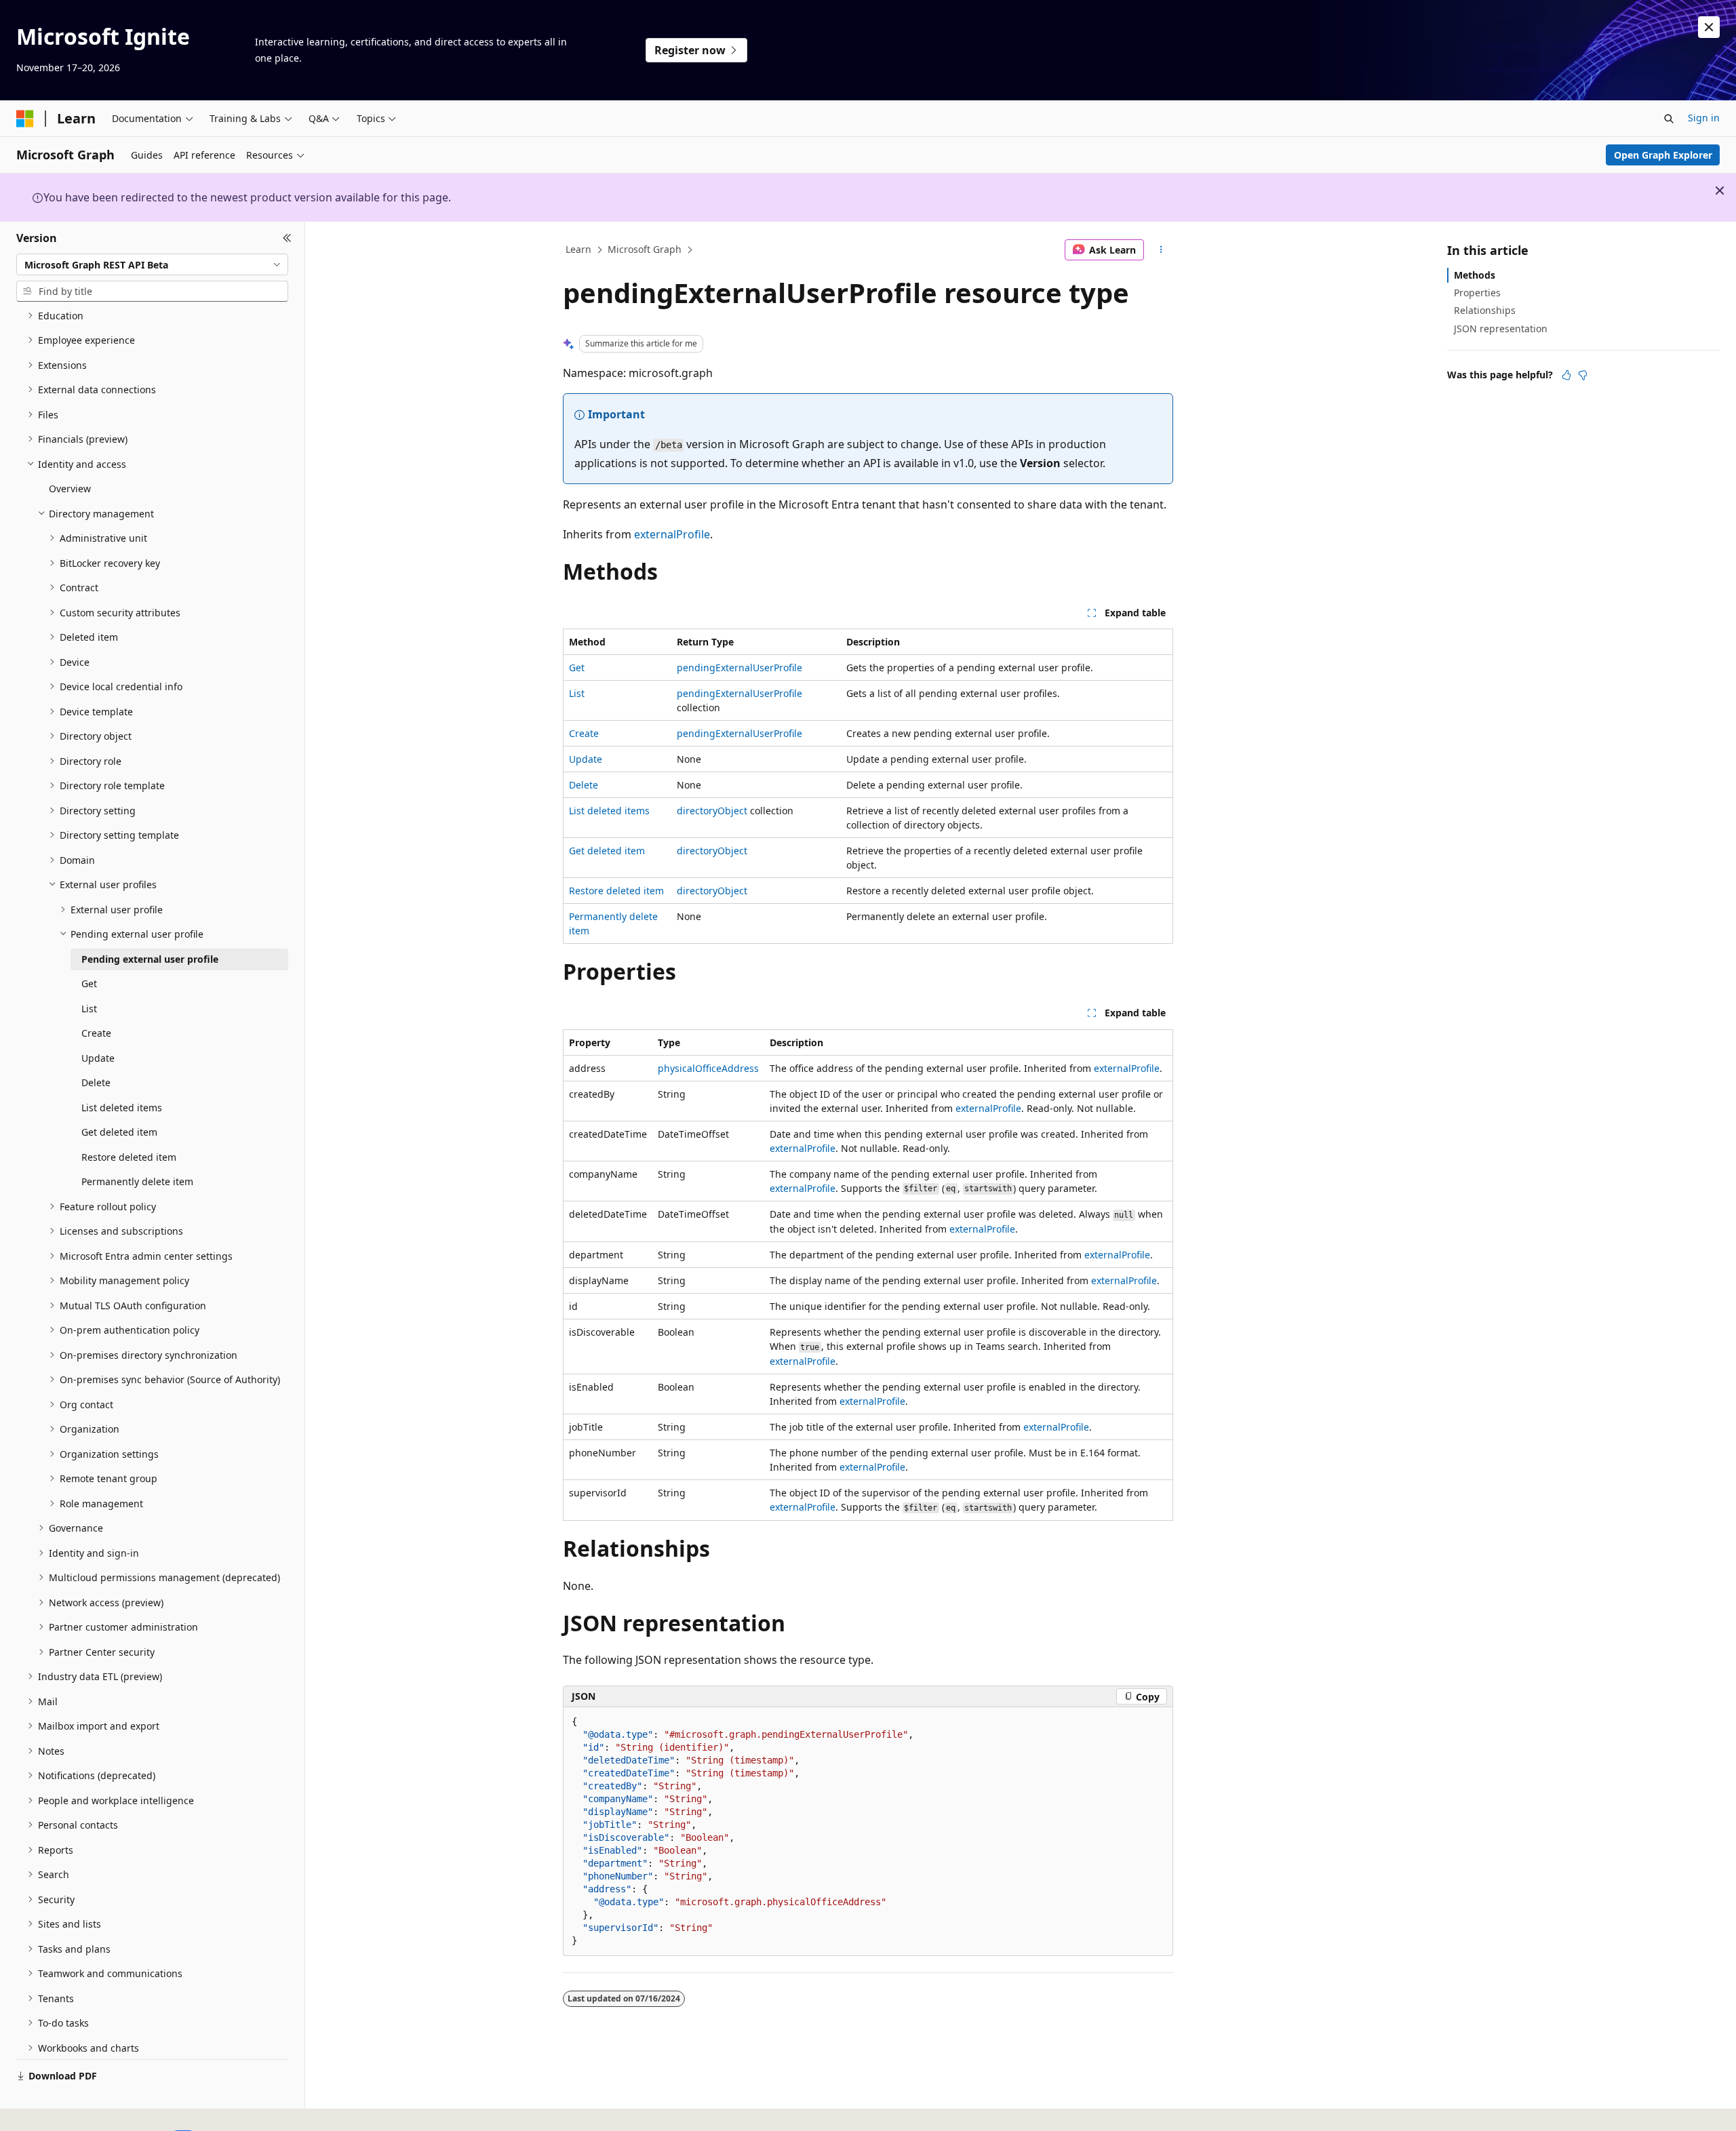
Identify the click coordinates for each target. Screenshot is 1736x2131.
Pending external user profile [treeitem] (150, 959)
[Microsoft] (25, 119)
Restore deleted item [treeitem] (129, 1157)
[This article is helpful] (1566, 375)
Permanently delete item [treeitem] (137, 1181)
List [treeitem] (89, 1009)
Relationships (1485, 310)
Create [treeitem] (96, 1033)
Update (586, 759)
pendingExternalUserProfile (739, 668)
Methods (1475, 275)
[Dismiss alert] (1709, 27)
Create (584, 733)
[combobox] (152, 264)
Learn (578, 249)
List (577, 693)
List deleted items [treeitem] (122, 1108)
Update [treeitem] (98, 1058)
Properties (1477, 293)
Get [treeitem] (89, 983)
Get (577, 668)
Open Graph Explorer (1663, 155)
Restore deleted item (616, 891)
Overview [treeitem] (70, 489)
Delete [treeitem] (96, 1082)
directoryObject (712, 811)
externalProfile (672, 534)
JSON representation (1501, 328)
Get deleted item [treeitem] (119, 1132)
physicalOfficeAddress (708, 1068)
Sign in (1704, 118)
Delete (584, 785)
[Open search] (1669, 119)
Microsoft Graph (645, 249)
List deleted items (609, 811)
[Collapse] (287, 238)
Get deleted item (607, 851)
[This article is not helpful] (1583, 375)
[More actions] (1161, 250)
